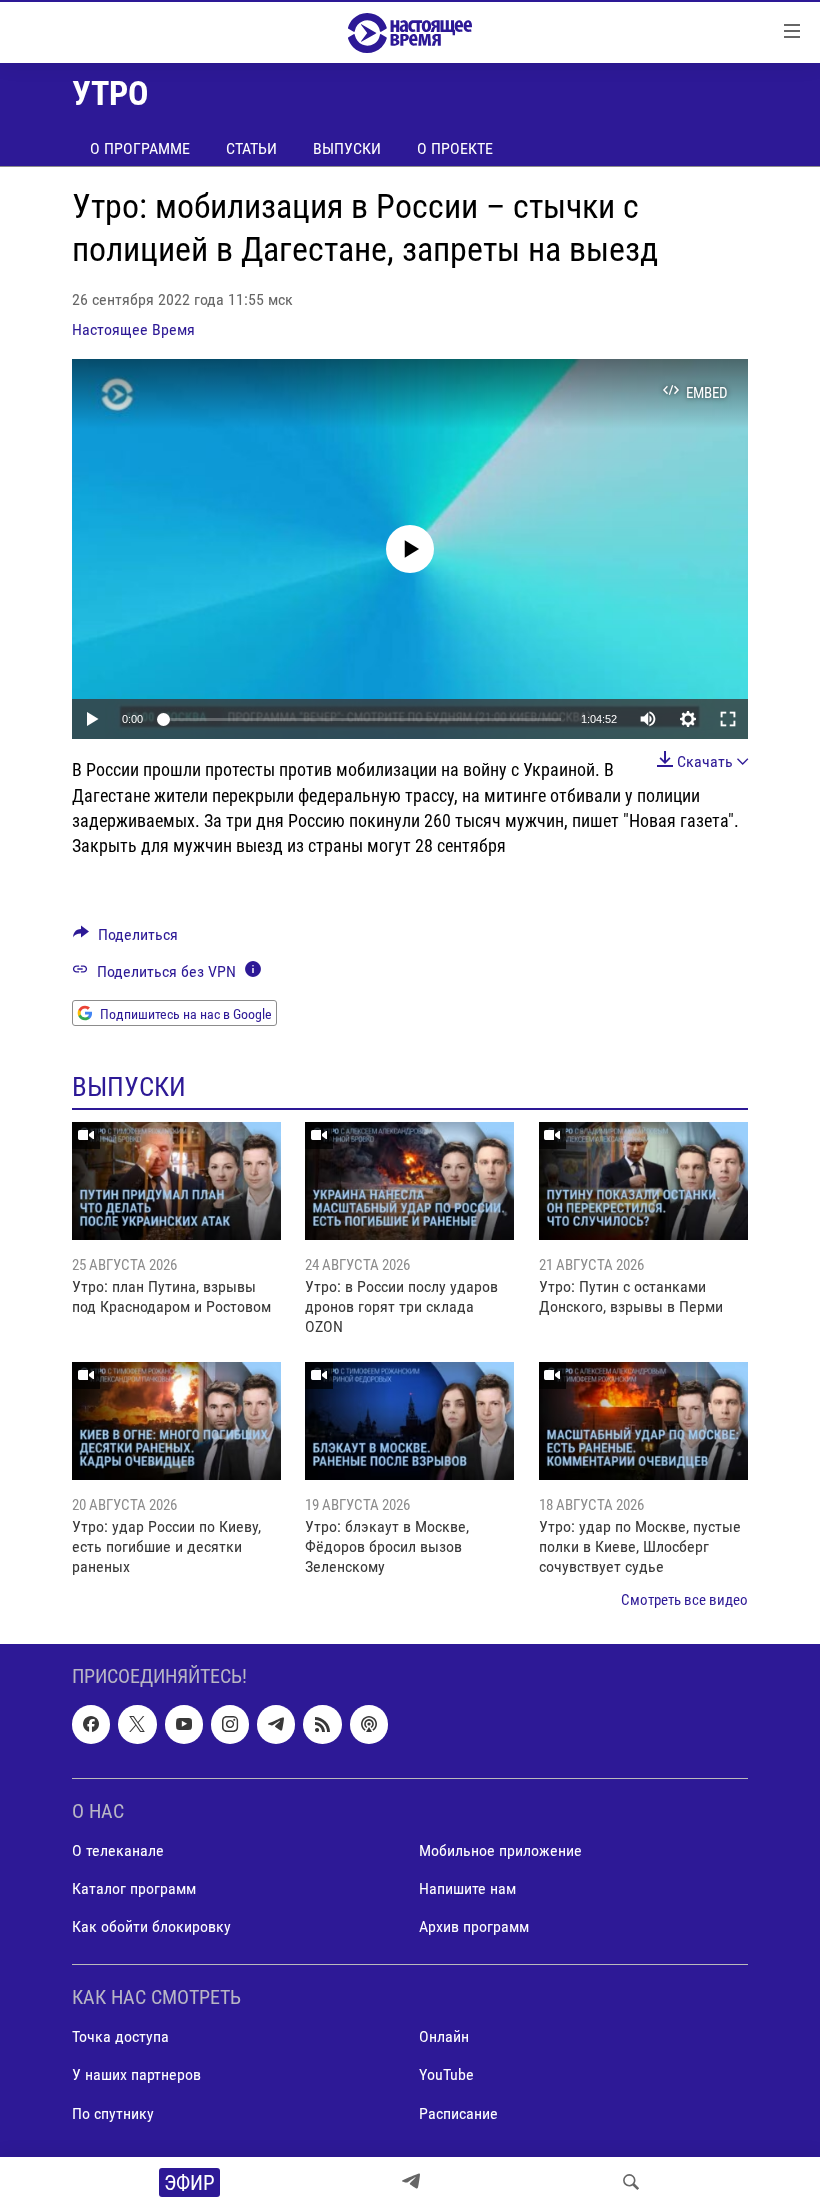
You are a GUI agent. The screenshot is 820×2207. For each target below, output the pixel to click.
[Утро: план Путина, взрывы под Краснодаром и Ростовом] (176, 1181)
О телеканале (118, 1850)
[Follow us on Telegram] (276, 1725)
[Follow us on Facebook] (91, 1725)
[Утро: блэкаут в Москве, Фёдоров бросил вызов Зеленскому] (409, 1421)
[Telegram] (411, 2182)
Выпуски (347, 148)
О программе (140, 148)
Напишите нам (467, 1888)
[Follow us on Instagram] (230, 1725)
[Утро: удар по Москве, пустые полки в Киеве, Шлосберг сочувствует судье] (643, 1421)
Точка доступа (120, 2037)
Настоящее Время (133, 329)
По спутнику (113, 2113)
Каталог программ (134, 1888)
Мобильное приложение (500, 1850)
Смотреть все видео (684, 1600)
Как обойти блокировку (151, 1926)
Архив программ (474, 1926)
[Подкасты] (369, 1725)
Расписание (458, 2113)
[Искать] (631, 2182)
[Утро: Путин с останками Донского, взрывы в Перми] (643, 1181)
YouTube (446, 2075)
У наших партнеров (136, 2075)
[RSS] (322, 1725)
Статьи (251, 148)
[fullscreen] (728, 719)
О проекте (455, 148)
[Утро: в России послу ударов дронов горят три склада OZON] (409, 1181)
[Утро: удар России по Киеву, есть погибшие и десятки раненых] (176, 1421)
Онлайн (444, 2037)
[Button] (125, 939)
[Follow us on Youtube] (184, 1725)
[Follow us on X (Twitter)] (137, 1725)
